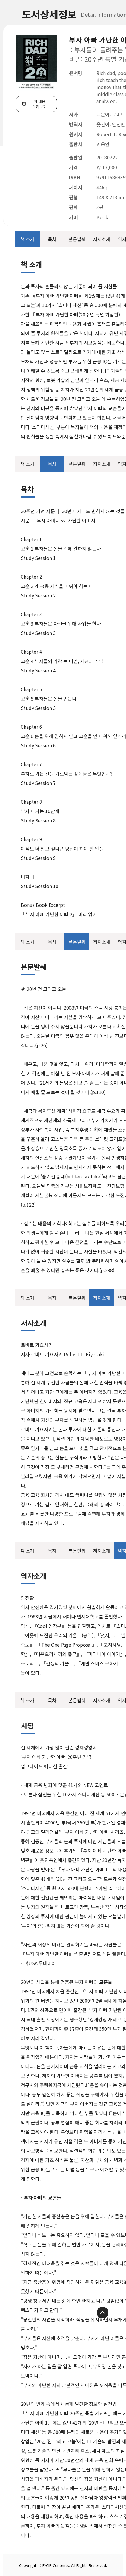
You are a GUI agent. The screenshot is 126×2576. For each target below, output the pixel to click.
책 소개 (27, 239)
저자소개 (102, 239)
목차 (52, 239)
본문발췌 (77, 239)
